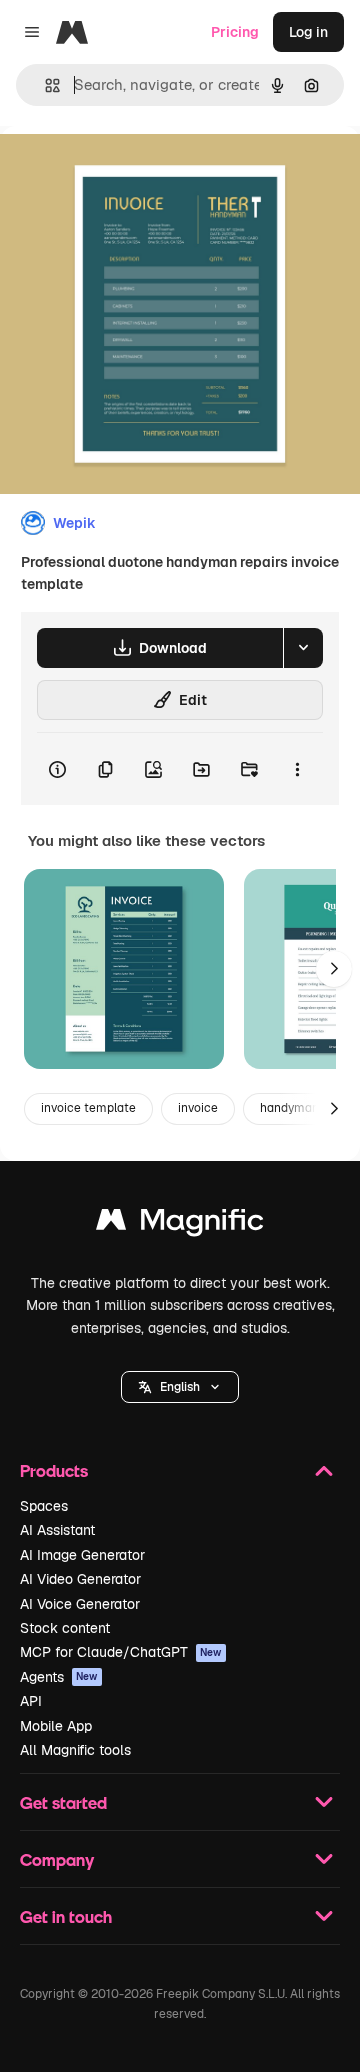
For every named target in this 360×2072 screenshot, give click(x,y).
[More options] (297, 769)
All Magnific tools (75, 1750)
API (31, 1701)
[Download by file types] (303, 648)
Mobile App (56, 1726)
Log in (308, 32)
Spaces (44, 1506)
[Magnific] (180, 1224)
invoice (198, 1108)
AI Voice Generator (80, 1604)
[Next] (334, 969)
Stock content (65, 1628)
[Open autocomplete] (44, 85)
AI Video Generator (80, 1579)
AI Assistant (57, 1530)
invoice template (88, 1108)
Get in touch (66, 1916)
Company (57, 1859)
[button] (180, 1387)
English (180, 1387)
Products (54, 1470)
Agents (59, 1677)
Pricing (235, 32)
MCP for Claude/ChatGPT (121, 1652)
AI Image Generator (82, 1555)
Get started (63, 1802)
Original (128, 171)
